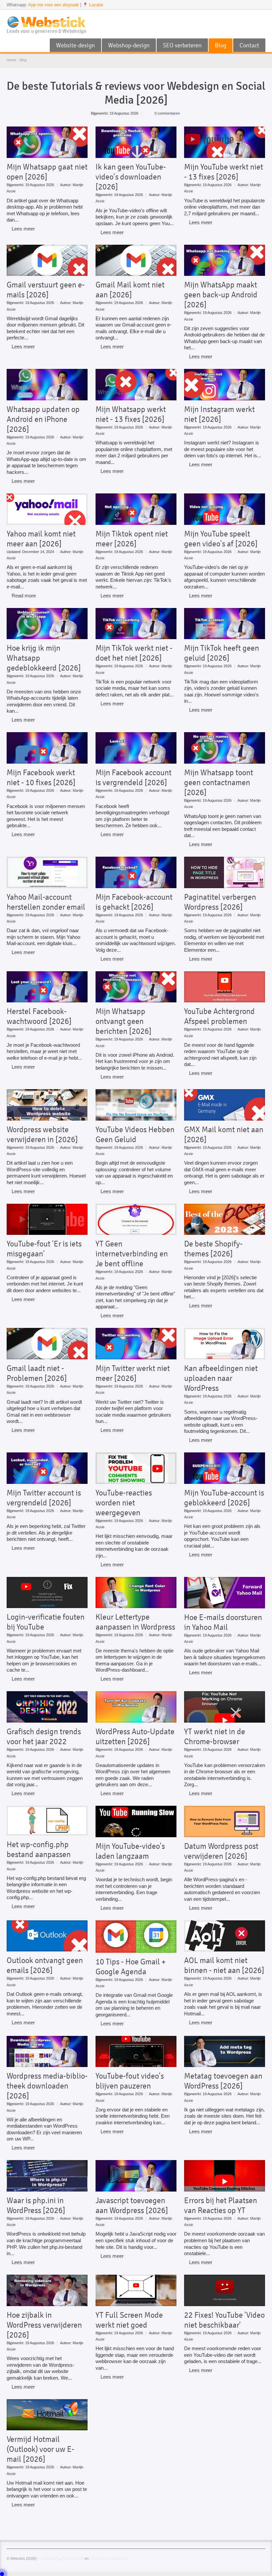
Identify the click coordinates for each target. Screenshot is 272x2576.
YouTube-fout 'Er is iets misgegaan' (44, 1249)
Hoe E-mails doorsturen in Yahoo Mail (223, 1622)
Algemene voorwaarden (108, 2558)
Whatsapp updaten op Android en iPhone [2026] (43, 419)
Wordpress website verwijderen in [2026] (42, 1135)
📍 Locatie (93, 5)
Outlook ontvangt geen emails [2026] (45, 1965)
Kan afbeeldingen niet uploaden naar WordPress (221, 1378)
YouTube (239, 18)
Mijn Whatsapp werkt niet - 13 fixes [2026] (131, 414)
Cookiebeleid (50, 2558)
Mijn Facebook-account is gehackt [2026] (134, 902)
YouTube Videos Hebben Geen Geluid (135, 1135)
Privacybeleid (73, 2558)
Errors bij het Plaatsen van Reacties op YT (221, 2205)
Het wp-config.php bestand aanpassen (39, 1849)
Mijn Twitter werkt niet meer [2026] (133, 1373)
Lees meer (23, 229)
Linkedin (261, 18)
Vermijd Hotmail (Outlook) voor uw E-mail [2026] (40, 2449)
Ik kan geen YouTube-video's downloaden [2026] (131, 177)
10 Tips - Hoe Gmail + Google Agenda (131, 1967)
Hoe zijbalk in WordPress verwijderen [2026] (44, 2325)
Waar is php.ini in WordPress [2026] (36, 2205)
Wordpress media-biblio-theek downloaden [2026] (47, 2086)
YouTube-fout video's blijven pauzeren (130, 2081)
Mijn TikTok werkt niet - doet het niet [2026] (134, 653)
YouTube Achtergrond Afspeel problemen (219, 1016)
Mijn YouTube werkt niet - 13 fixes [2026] (224, 172)
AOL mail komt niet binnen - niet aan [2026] (224, 1965)
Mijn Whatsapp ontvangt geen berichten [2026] (124, 1021)
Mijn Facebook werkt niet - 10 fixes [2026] (41, 778)
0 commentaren (167, 113)
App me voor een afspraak (54, 5)
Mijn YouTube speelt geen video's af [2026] (221, 539)
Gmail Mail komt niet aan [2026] (130, 290)
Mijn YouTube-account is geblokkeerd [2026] (224, 1498)
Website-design (75, 45)
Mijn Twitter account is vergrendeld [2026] (44, 1498)
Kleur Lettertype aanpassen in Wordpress (135, 1622)
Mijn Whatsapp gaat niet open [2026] (47, 172)
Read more (24, 596)
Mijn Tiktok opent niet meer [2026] (132, 539)
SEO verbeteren (182, 45)
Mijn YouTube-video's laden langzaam (130, 1851)
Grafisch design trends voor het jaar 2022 (44, 1737)
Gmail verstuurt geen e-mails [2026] (46, 290)
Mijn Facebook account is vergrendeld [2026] (134, 778)
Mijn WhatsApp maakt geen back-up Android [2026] (221, 295)
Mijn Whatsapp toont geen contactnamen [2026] (219, 783)
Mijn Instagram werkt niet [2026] (219, 414)
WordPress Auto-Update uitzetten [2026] (135, 1737)
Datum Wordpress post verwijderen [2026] (221, 1851)
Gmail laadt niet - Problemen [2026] (37, 1373)
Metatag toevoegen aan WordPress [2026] (223, 2081)
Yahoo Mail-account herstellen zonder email (46, 902)
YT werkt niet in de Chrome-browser (215, 1737)
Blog (221, 45)
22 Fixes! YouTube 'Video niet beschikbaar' (224, 2320)
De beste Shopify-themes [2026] (213, 1249)
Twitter (250, 18)
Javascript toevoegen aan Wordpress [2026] (132, 2205)
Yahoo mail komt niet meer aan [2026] (41, 539)
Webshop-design (129, 45)
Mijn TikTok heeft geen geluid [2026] (222, 653)
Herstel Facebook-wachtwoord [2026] (39, 1016)
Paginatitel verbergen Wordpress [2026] (220, 902)
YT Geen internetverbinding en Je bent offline (132, 1254)
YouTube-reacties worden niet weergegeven (124, 1503)
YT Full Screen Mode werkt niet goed (129, 2320)
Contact (249, 45)
